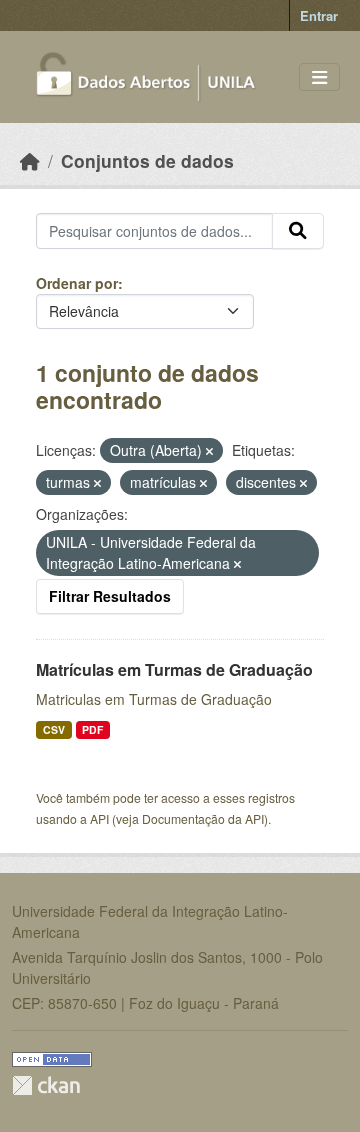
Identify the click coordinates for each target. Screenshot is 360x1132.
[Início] (30, 160)
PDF (92, 729)
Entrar (319, 15)
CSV (54, 729)
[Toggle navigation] (319, 77)
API (99, 818)
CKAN (46, 1085)
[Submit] (298, 231)
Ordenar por (77, 283)
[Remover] (209, 451)
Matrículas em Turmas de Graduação (174, 669)
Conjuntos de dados (147, 160)
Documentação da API (203, 818)
